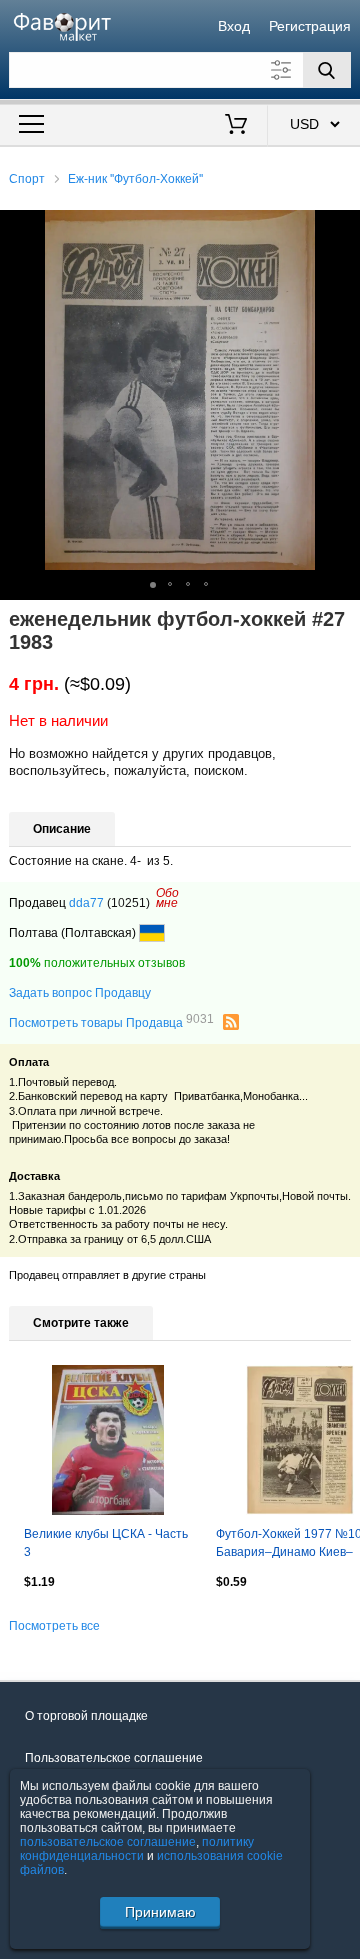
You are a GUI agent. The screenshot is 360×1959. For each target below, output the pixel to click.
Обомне (167, 898)
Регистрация (310, 26)
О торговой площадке (86, 1716)
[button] (342, 228)
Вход (234, 26)
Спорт (27, 179)
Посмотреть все (54, 1626)
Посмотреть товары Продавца (111, 1022)
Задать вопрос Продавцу (80, 993)
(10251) (128, 903)
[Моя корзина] (236, 126)
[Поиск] (327, 70)
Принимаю (160, 1912)
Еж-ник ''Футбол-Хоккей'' (135, 179)
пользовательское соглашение (108, 1842)
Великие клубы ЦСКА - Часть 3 (106, 1543)
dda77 (86, 903)
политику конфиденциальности (137, 1849)
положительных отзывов (97, 963)
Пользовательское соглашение (114, 1758)
